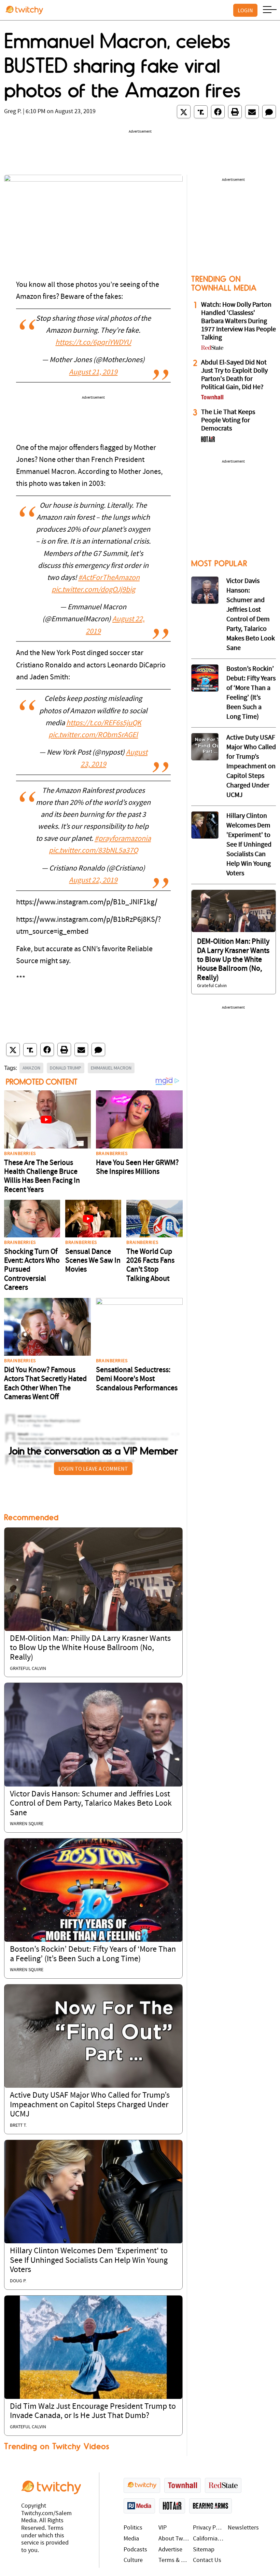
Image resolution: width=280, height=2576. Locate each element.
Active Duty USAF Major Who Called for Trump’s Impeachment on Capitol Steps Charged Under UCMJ (90, 2105)
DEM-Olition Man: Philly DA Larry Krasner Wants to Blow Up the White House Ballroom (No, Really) (90, 1648)
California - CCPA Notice (209, 2539)
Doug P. (18, 2281)
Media (131, 2539)
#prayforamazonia (123, 839)
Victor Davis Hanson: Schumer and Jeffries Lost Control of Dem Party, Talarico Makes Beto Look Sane (91, 1804)
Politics (133, 2528)
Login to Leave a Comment (93, 1469)
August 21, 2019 (93, 373)
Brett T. (18, 2126)
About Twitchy (174, 2539)
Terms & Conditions (174, 2560)
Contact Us (207, 2560)
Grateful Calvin (28, 1669)
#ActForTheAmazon (109, 578)
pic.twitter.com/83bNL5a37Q (93, 851)
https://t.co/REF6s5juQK (104, 723)
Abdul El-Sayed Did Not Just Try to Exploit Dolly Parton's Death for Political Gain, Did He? (234, 375)
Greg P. (13, 112)
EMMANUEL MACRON (111, 1068)
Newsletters (243, 2528)
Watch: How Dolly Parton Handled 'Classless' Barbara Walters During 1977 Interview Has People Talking (239, 321)
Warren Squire (27, 1824)
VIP (163, 2528)
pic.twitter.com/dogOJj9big (93, 590)
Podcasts (135, 2550)
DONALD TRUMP (66, 1068)
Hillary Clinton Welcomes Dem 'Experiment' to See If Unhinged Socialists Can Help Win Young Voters (89, 2261)
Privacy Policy (209, 2528)
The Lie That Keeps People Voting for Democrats (228, 421)
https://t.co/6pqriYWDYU (93, 343)
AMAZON (31, 1068)
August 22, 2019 (93, 881)
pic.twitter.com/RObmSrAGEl (93, 735)
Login (245, 10)
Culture (133, 2560)
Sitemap (204, 2550)
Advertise (170, 2550)
